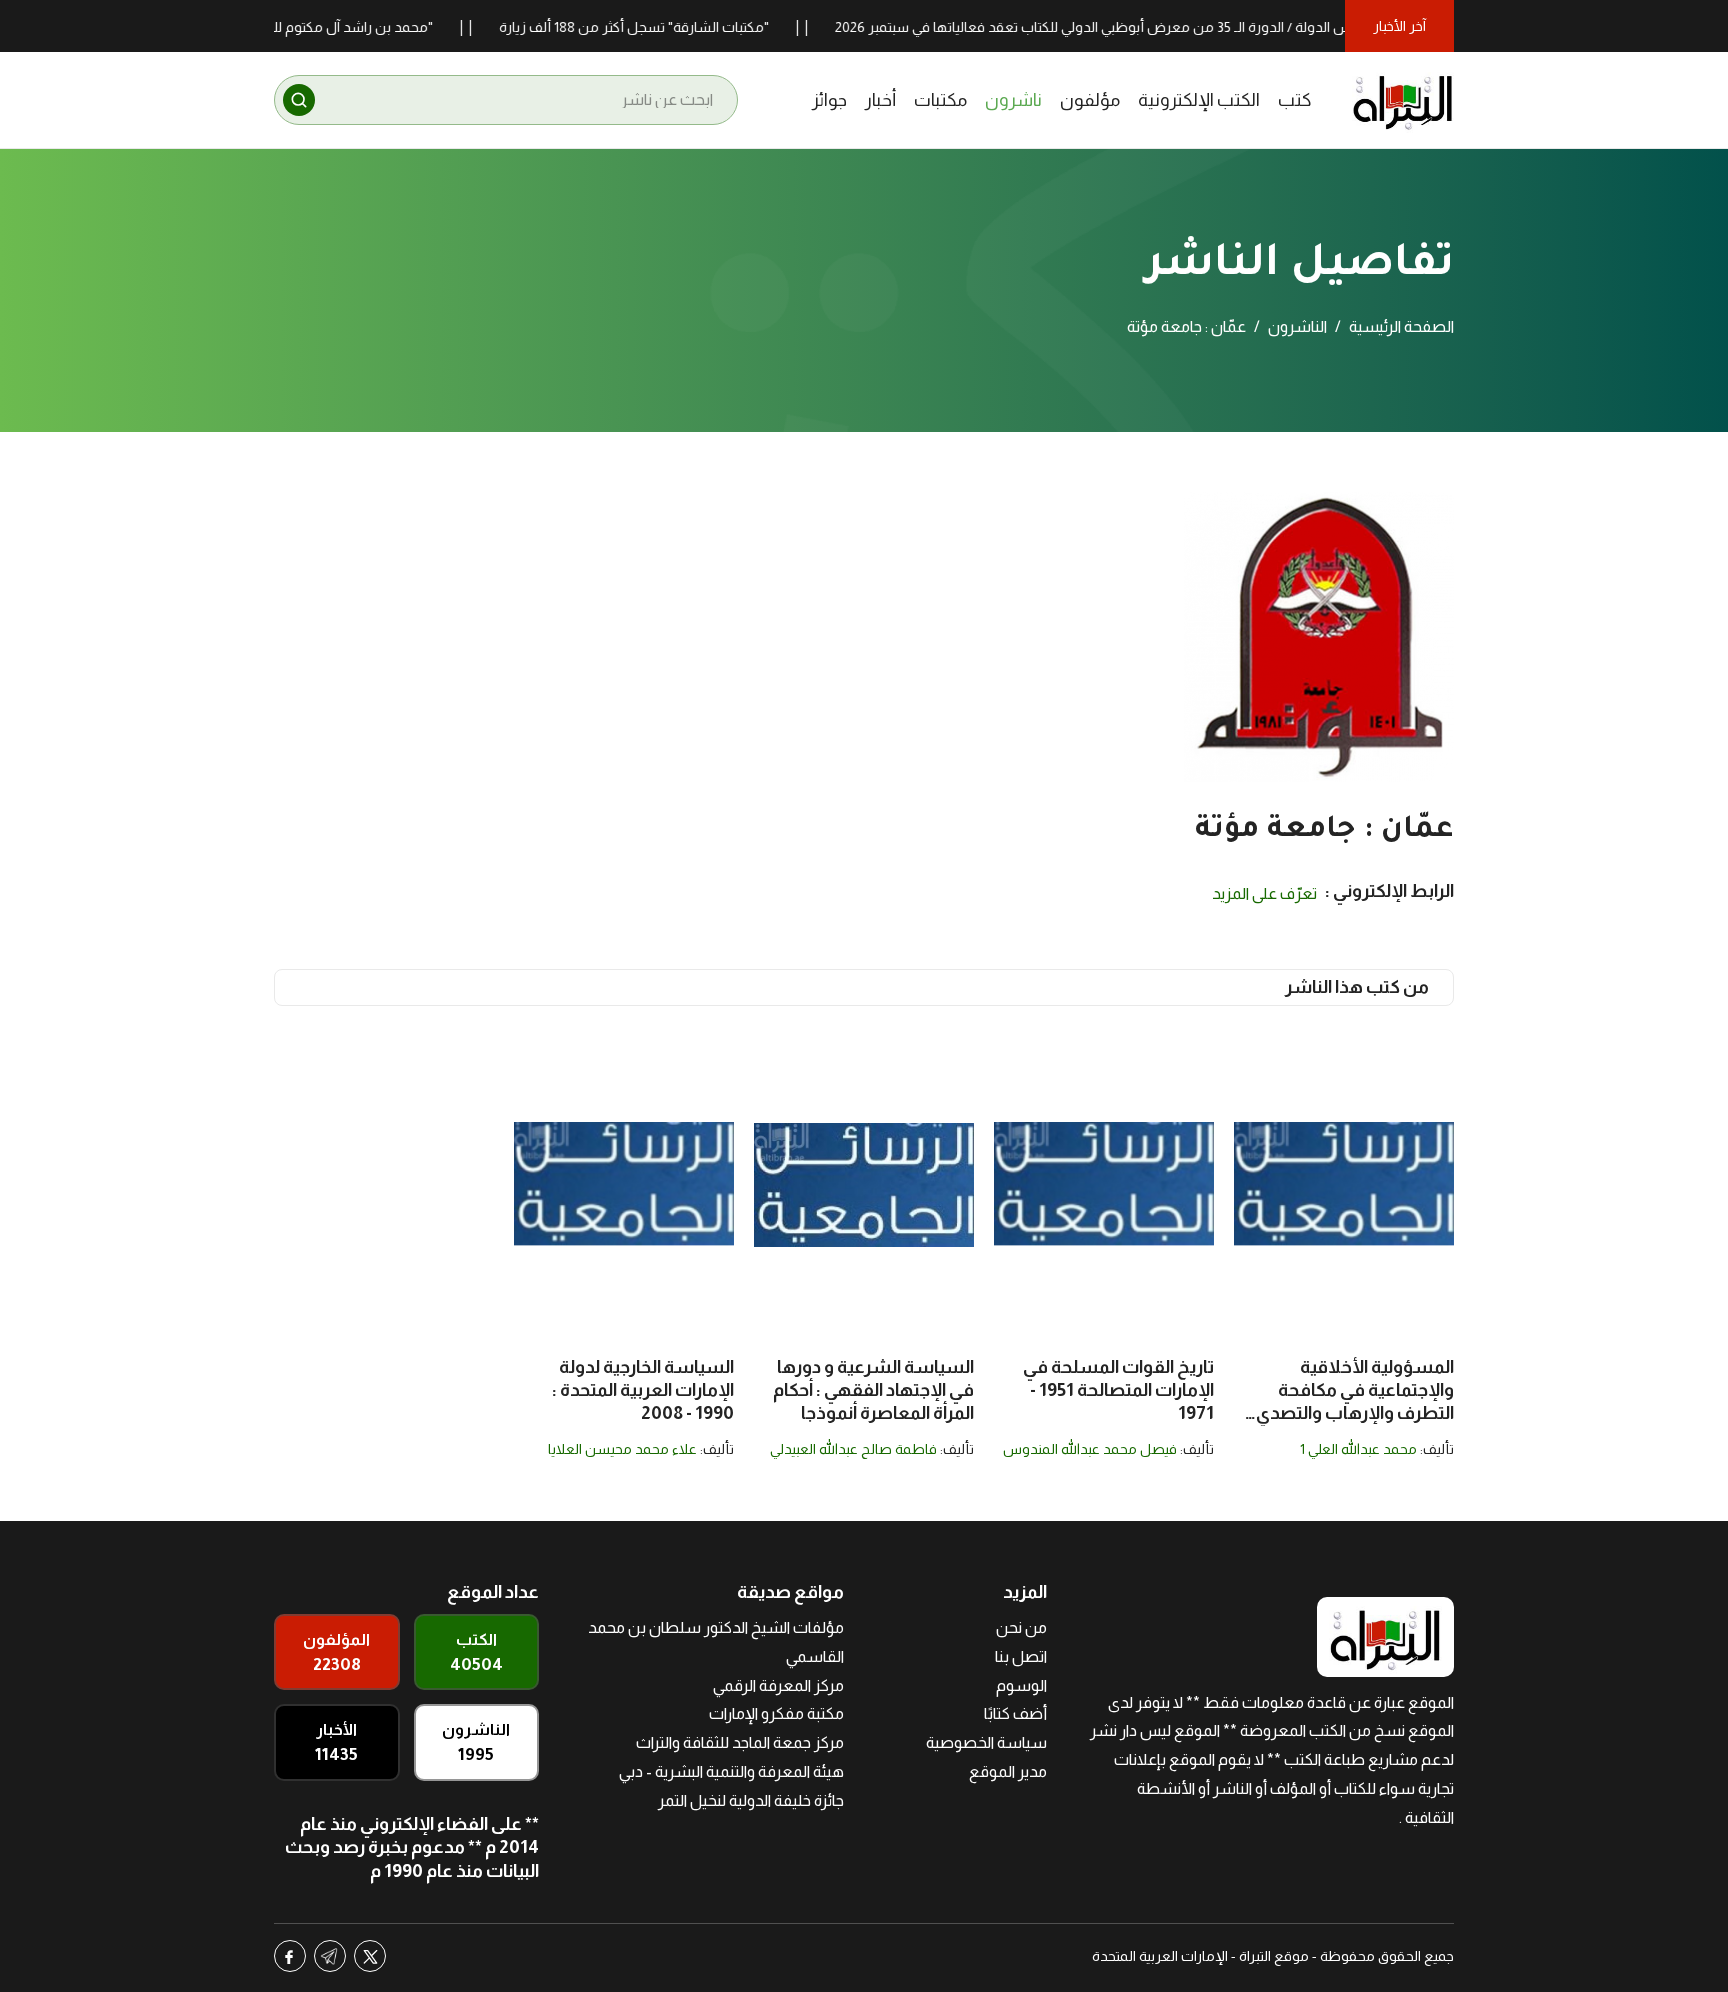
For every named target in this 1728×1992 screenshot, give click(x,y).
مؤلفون (1090, 100)
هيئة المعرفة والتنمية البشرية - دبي (731, 1771)
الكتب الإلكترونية (1199, 100)
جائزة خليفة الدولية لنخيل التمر (751, 1800)
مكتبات (940, 100)
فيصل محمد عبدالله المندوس (1090, 1449)
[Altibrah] (1403, 100)
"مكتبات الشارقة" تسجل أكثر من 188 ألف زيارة (679, 27)
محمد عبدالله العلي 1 (1358, 1449)
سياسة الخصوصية (986, 1742)
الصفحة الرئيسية (1401, 326)
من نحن (1021, 1627)
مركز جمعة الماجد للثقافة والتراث (740, 1742)
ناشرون (1013, 100)
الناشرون (1297, 326)
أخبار (880, 100)
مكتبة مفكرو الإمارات (776, 1713)
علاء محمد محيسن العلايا (622, 1449)
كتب (1295, 100)
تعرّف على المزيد (1264, 893)
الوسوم (1021, 1685)
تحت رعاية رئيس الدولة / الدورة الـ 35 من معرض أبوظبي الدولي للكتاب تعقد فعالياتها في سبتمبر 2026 (1176, 27)
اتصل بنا (1021, 1656)
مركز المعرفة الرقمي (778, 1685)
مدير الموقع (1008, 1771)
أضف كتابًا (1015, 1713)
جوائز (829, 100)
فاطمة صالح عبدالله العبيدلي (853, 1449)
